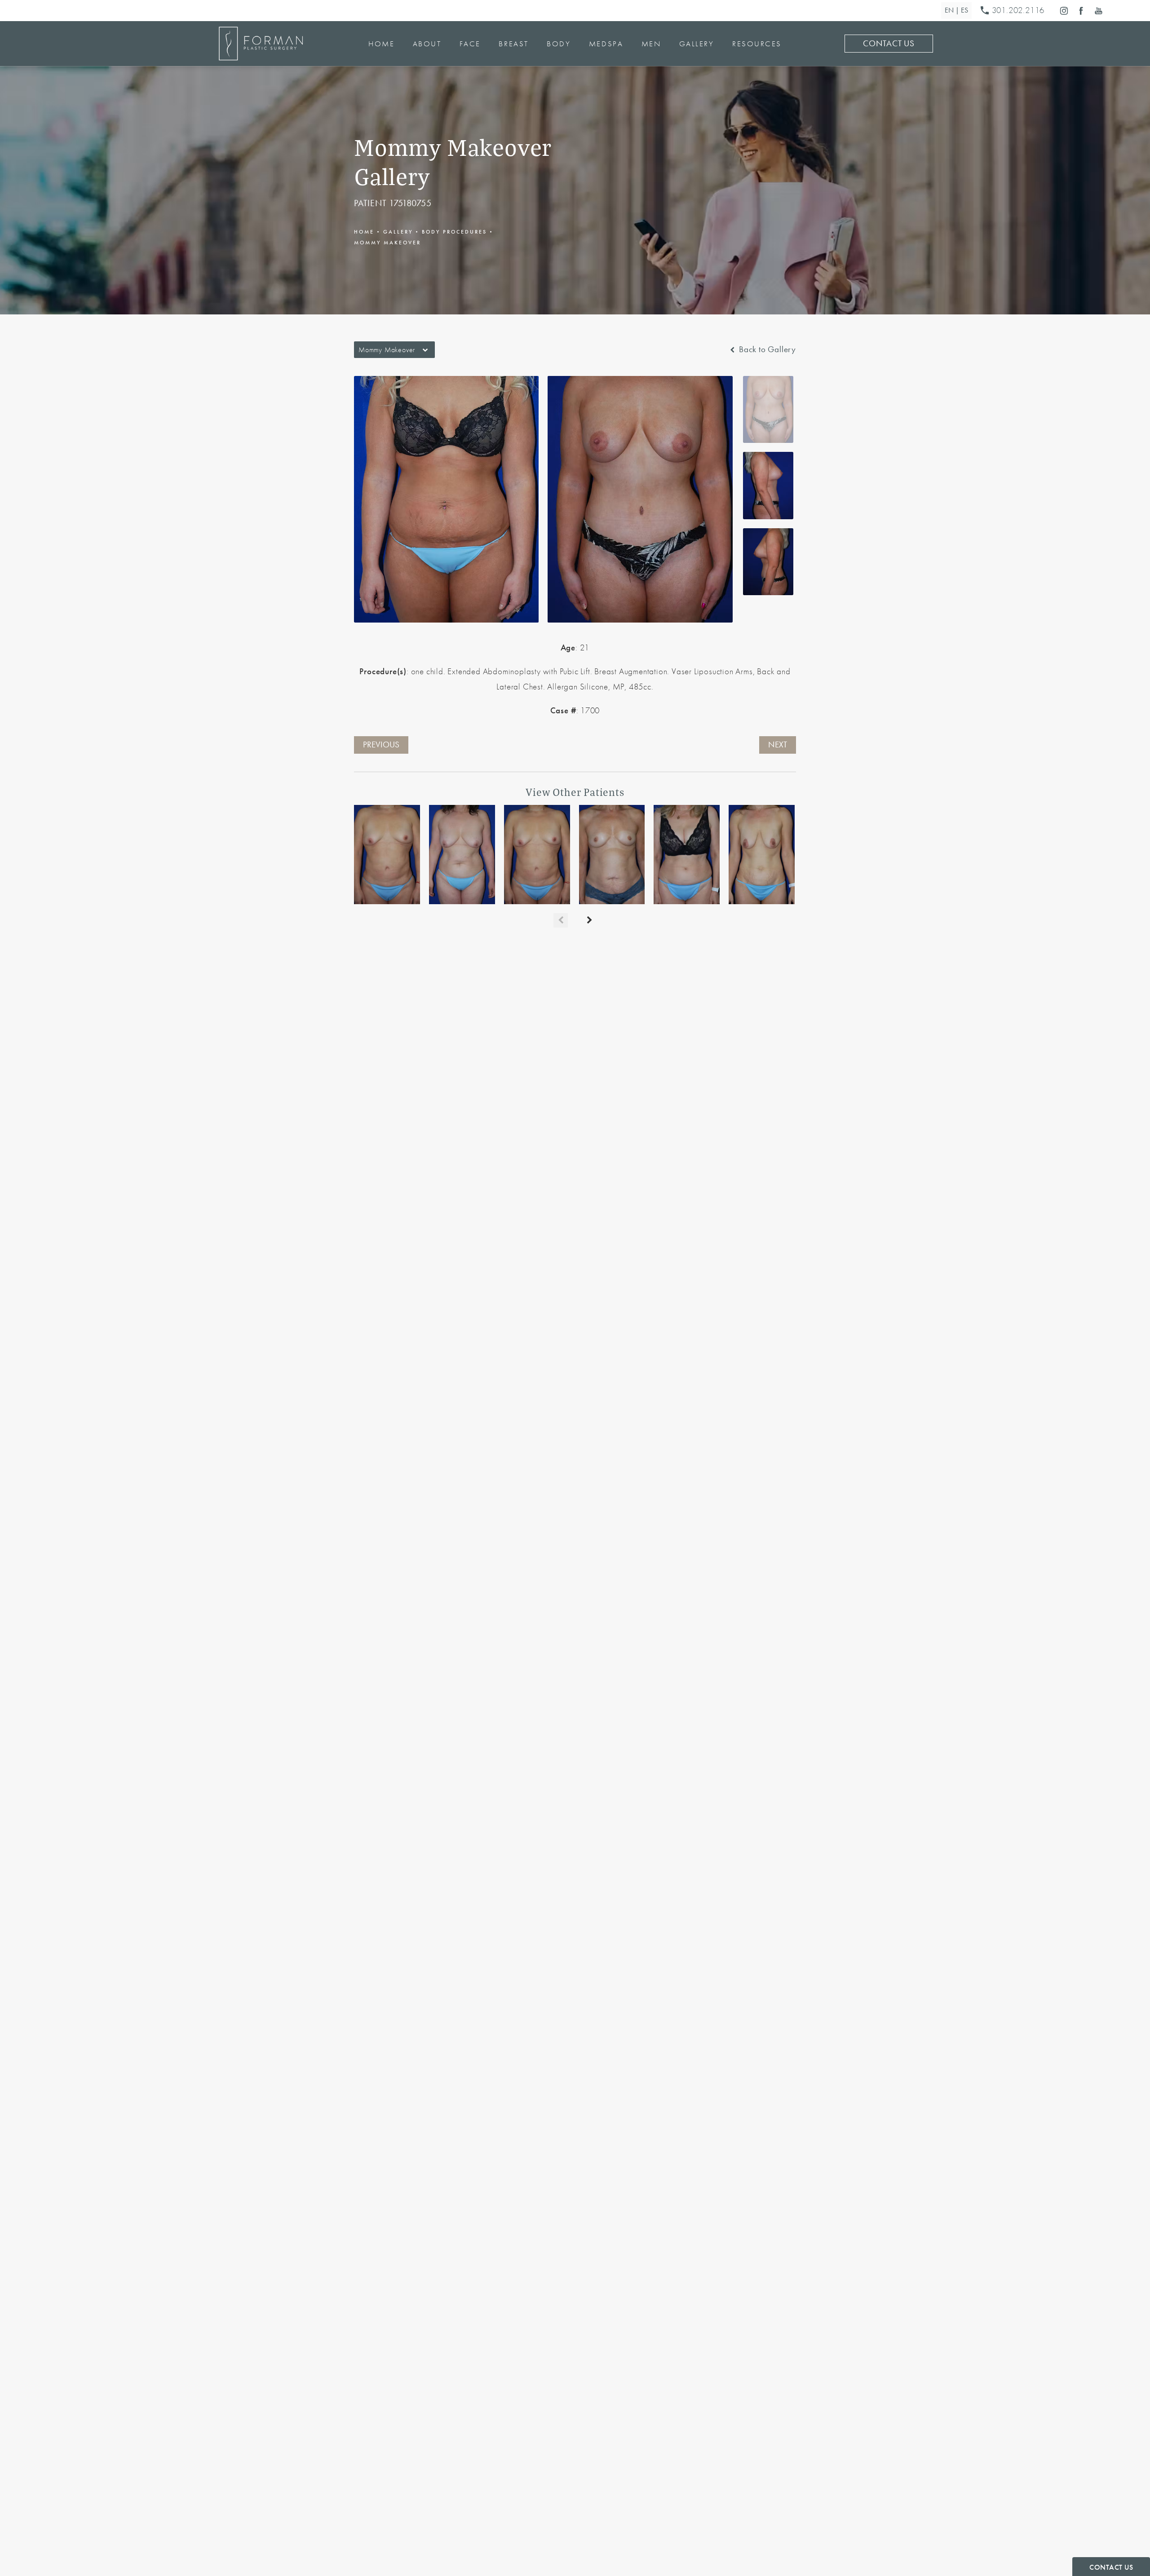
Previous (381, 745)
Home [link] (381, 44)
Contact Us (889, 44)
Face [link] (470, 44)
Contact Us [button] (1111, 2567)
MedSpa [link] (606, 44)
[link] (1014, 11)
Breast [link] (513, 44)
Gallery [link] (697, 44)
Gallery (398, 232)
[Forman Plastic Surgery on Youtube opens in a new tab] (1099, 11)
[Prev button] (561, 920)
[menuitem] (1064, 11)
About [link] (427, 44)
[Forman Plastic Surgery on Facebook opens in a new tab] (1081, 11)
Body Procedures (454, 232)
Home (364, 232)
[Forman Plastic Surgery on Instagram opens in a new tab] (1064, 11)
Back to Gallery (766, 350)
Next (778, 745)
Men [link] (651, 44)
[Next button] (589, 920)
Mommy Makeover (387, 243)
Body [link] (559, 44)
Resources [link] (757, 44)
